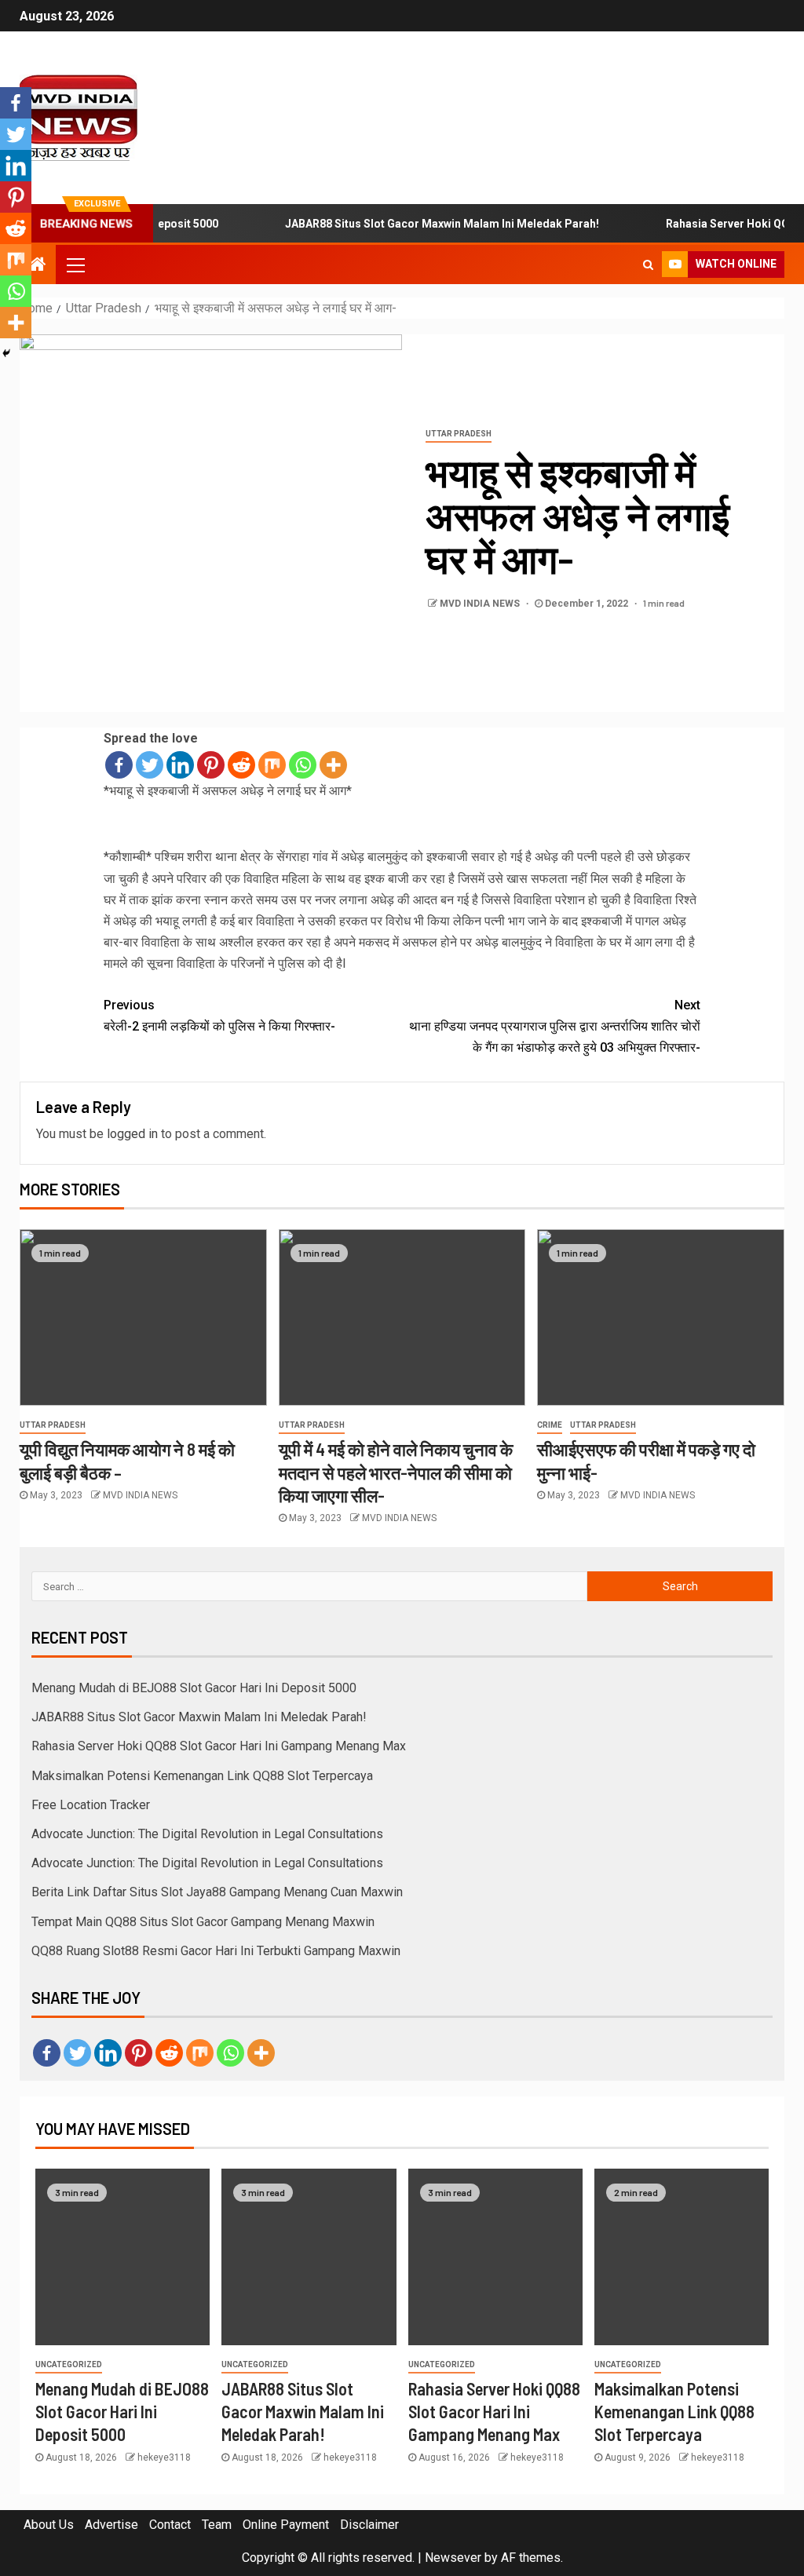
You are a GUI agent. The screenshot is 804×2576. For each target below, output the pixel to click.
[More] (333, 765)
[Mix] (272, 765)
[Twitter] (150, 765)
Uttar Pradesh (459, 434)
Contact (170, 2525)
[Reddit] (241, 765)
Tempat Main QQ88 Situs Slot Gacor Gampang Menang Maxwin (203, 1922)
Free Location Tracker (91, 1805)
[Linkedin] (180, 765)
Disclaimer (369, 2525)
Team (217, 2525)
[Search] (648, 265)
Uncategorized (69, 2364)
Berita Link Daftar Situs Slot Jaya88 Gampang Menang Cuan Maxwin (217, 1892)
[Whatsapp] (303, 765)
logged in (132, 1134)
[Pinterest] (211, 765)
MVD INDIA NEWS (481, 604)
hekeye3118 (164, 2457)
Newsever (453, 2558)
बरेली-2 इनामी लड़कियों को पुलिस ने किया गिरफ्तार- (219, 1016)
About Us (49, 2525)
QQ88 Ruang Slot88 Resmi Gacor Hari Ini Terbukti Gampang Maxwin (216, 1951)
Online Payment (286, 2525)
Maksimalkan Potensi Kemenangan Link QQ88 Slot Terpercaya (202, 1776)
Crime (550, 1425)
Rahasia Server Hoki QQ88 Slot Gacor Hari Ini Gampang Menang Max (219, 1746)
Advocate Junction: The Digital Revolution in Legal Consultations (207, 1834)
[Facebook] (119, 765)
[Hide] (6, 353)
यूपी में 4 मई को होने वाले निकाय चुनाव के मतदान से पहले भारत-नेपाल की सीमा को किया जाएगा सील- (396, 1472)
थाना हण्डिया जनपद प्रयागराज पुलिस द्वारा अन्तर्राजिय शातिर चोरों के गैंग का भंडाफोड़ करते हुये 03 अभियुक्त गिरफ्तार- (555, 1026)
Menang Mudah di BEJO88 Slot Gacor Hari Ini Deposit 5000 (194, 1688)
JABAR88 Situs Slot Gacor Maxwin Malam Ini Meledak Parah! (411, 224)
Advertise (111, 2525)
